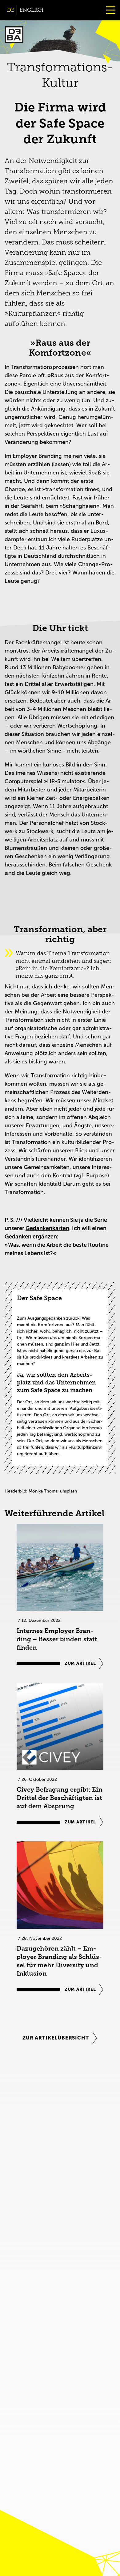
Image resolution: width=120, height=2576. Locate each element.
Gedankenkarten (47, 1228)
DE (11, 10)
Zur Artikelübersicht (56, 2038)
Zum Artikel (80, 1663)
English (31, 10)
